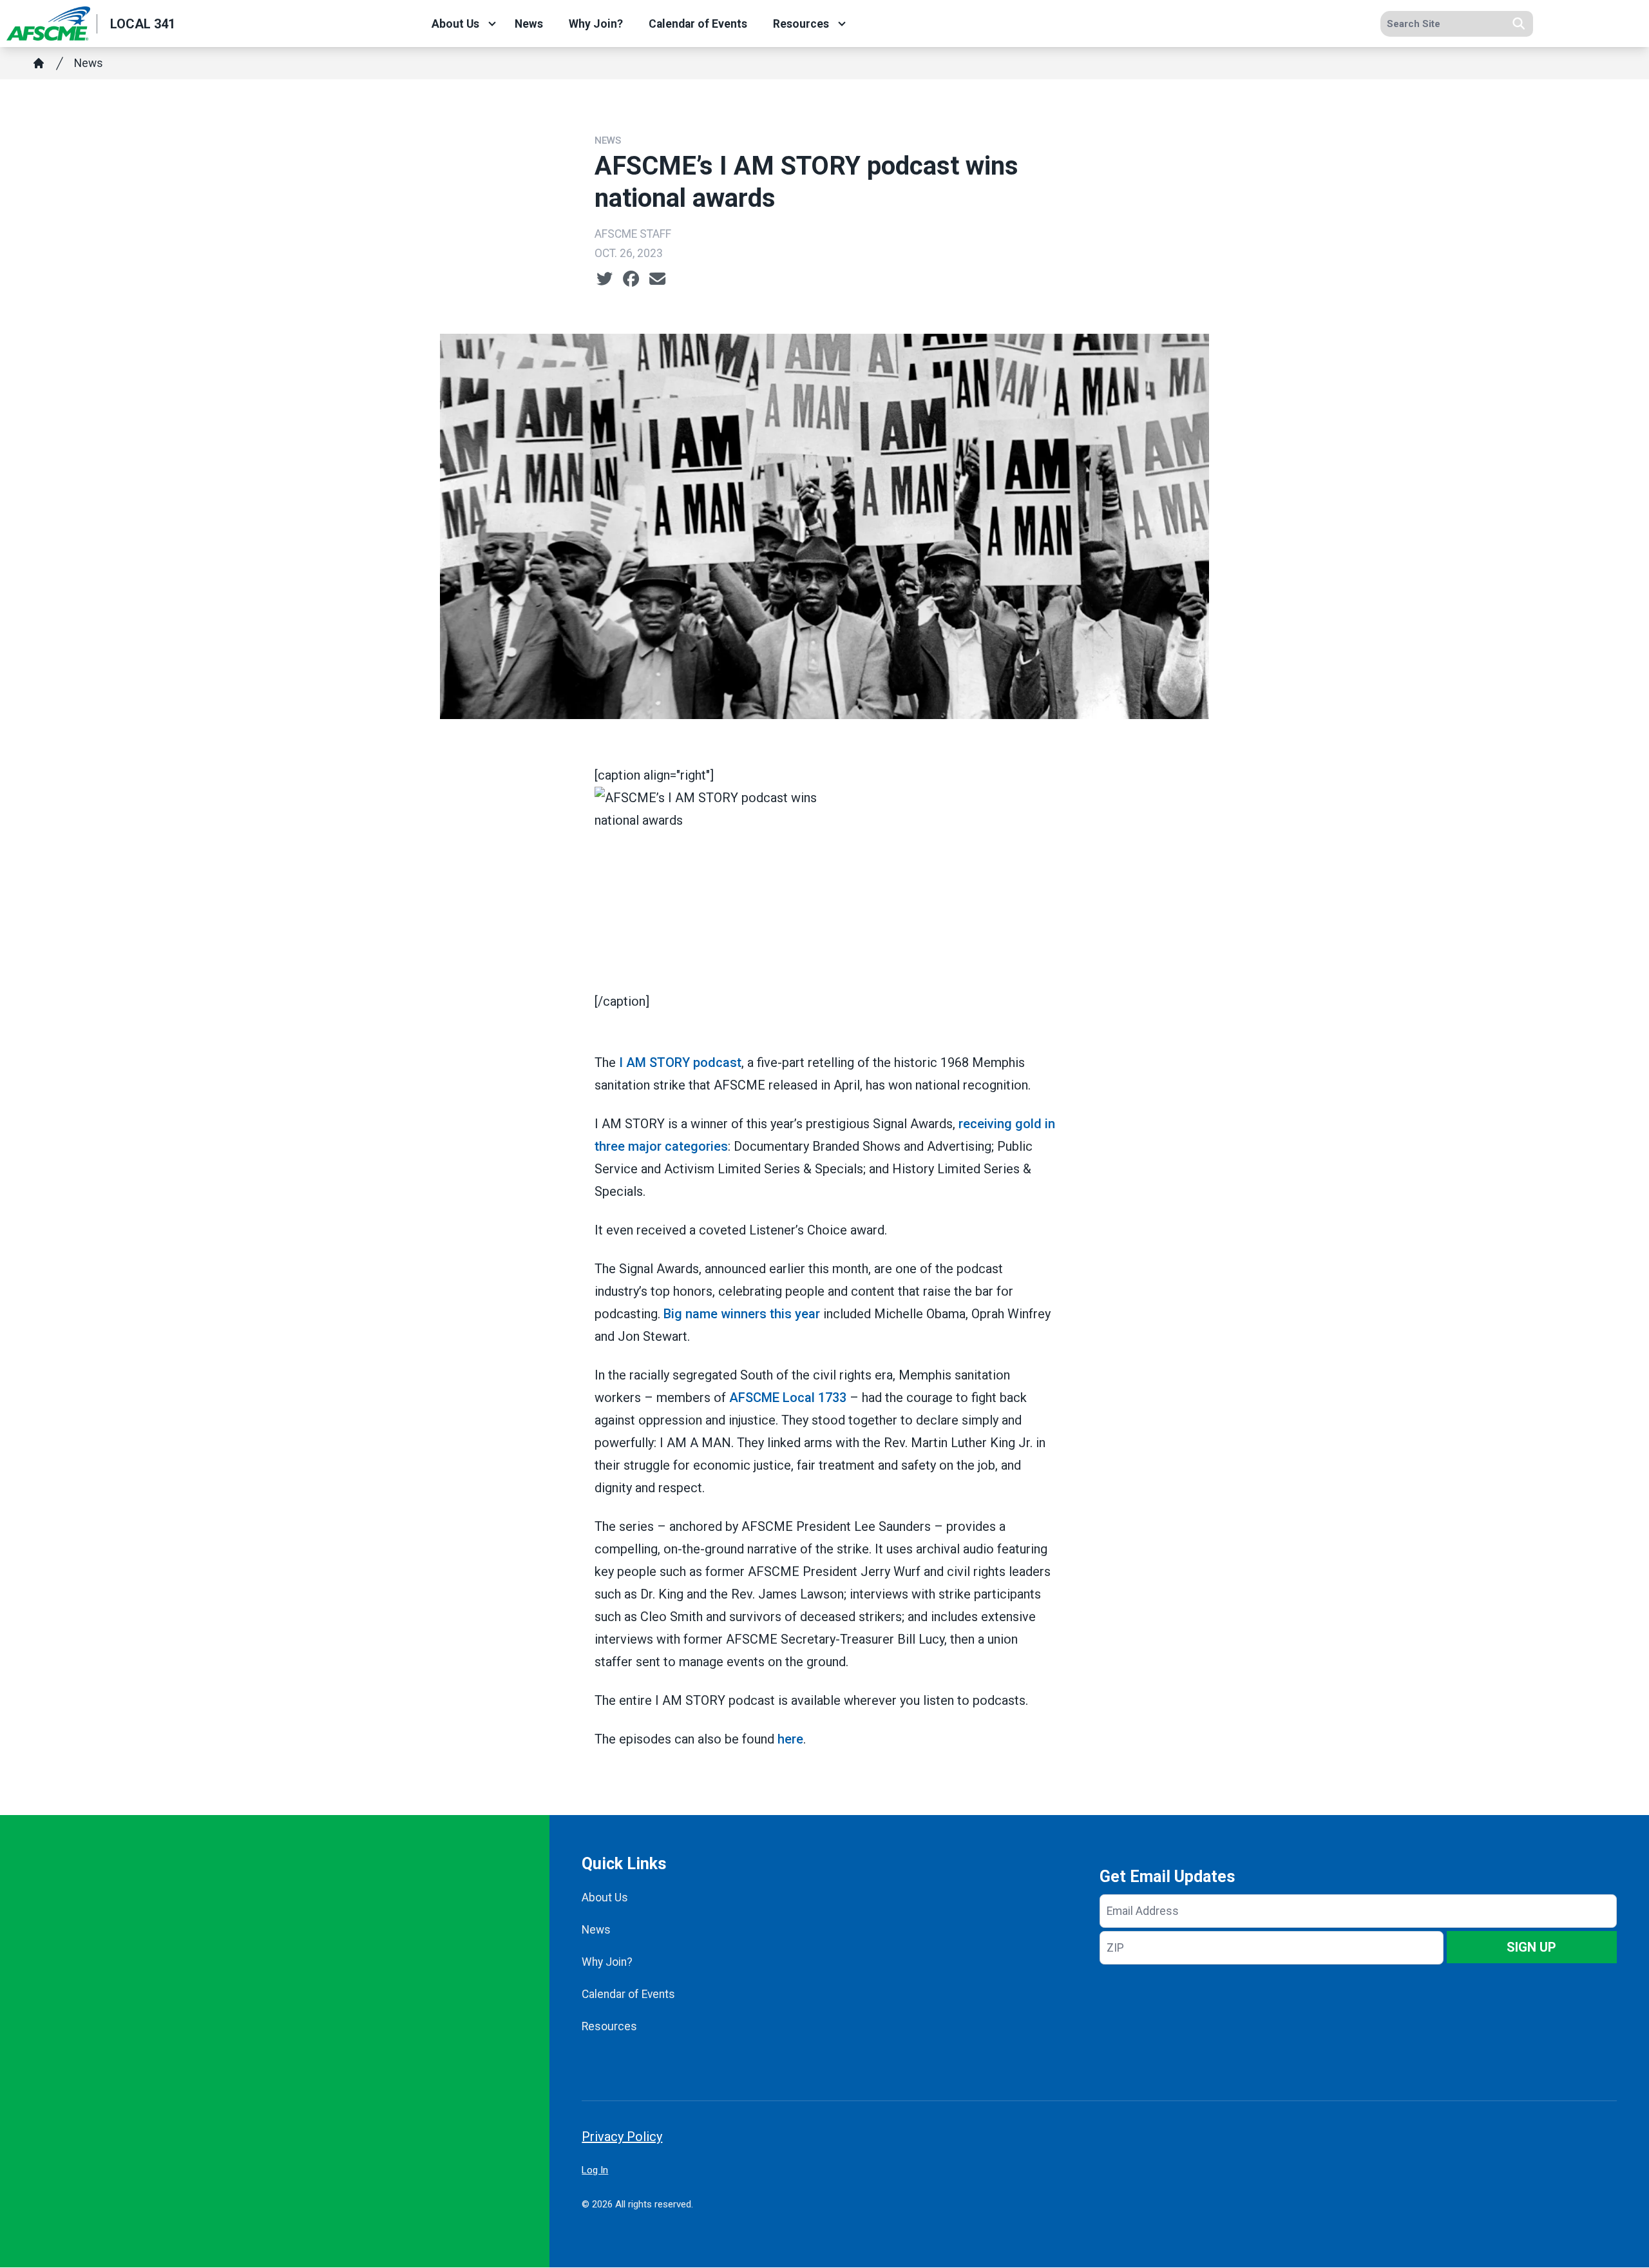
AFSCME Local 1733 (788, 1398)
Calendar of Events (698, 24)
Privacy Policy (622, 2137)
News (529, 24)
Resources (801, 24)
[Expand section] (492, 24)
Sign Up (1531, 1947)
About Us (455, 24)
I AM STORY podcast (680, 1062)
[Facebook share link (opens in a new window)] (631, 279)
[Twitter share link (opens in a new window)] (605, 279)
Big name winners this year (742, 1314)
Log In (595, 2170)
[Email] (657, 279)
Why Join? (596, 24)
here (790, 1739)
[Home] (39, 63)
